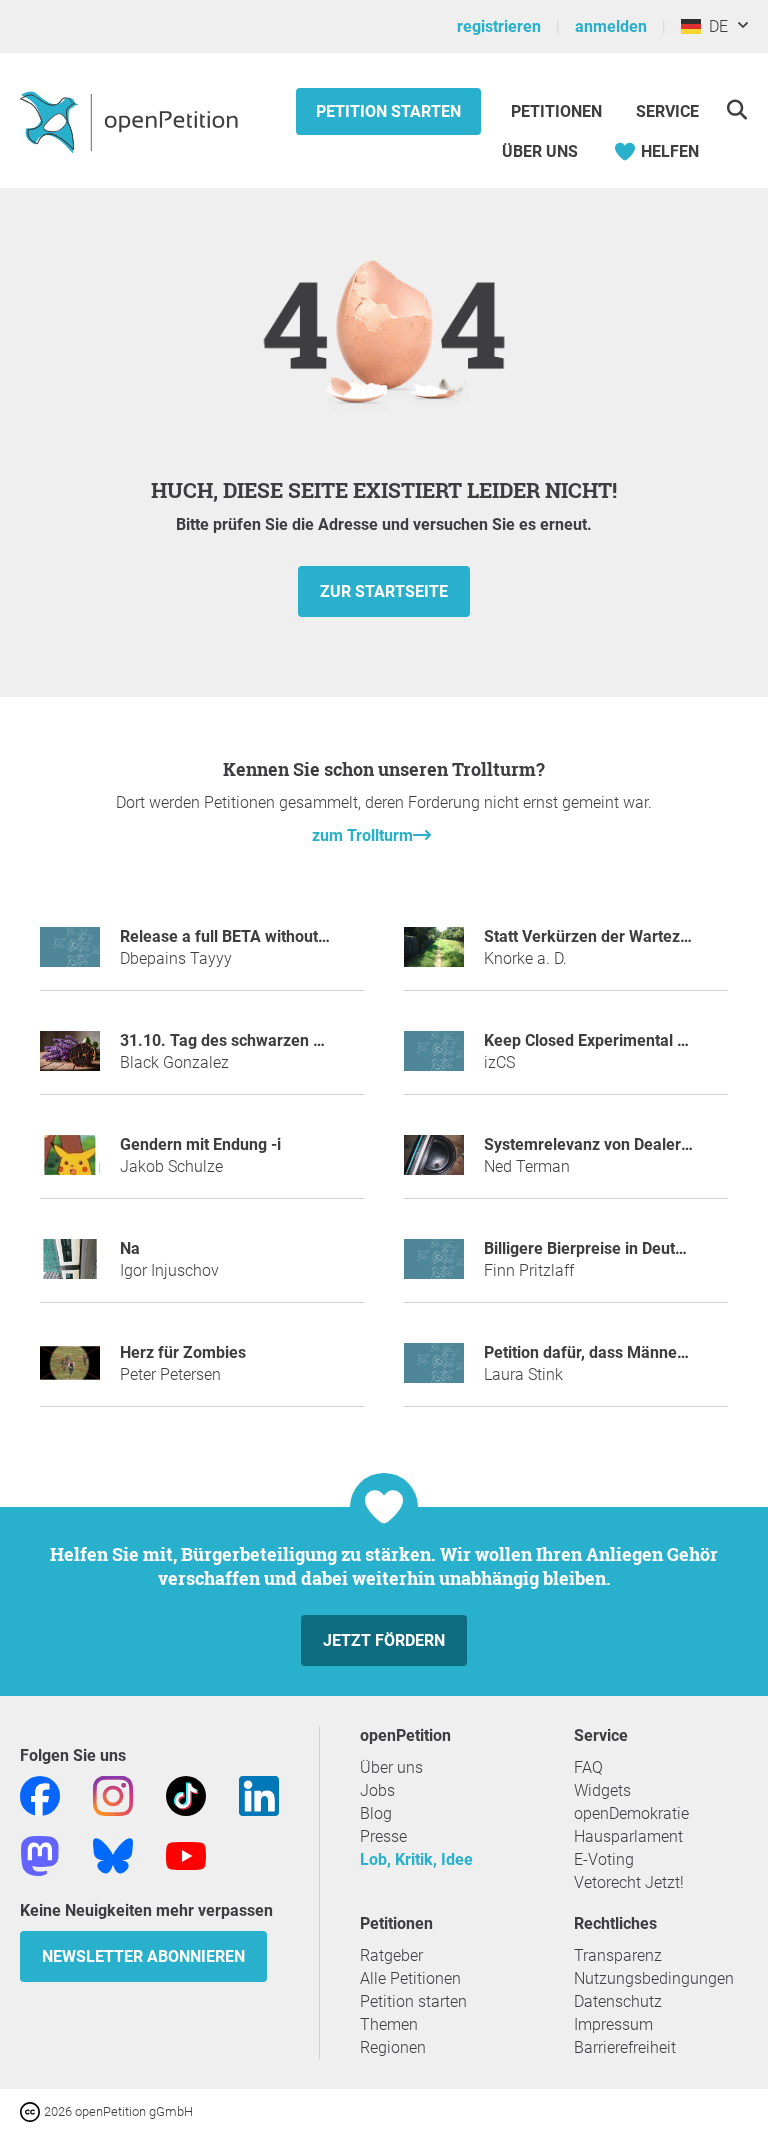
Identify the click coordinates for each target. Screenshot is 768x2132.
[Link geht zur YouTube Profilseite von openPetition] (186, 1855)
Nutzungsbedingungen (654, 1978)
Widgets (602, 1790)
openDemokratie (631, 1813)
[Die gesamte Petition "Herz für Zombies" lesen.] (70, 1371)
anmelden (611, 26)
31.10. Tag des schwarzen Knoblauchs (258, 1040)
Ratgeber (391, 1955)
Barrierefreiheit (625, 2047)
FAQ (588, 1767)
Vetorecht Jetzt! (629, 1882)
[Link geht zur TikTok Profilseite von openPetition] (186, 1795)
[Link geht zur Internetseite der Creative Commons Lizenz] (32, 2110)
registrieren (499, 26)
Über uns (391, 1767)
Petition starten (388, 111)
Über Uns (540, 151)
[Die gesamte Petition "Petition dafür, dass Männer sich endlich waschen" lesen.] (434, 1371)
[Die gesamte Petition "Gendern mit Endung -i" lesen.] (70, 1163)
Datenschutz (618, 2001)
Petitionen (558, 111)
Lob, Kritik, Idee (416, 1859)
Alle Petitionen (410, 1978)
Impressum (613, 2024)
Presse (383, 1836)
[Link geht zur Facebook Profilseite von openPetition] (40, 1795)
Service (667, 111)
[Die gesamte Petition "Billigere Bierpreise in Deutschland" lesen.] (434, 1267)
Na (130, 1248)
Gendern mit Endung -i (200, 1144)
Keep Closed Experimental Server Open (625, 1040)
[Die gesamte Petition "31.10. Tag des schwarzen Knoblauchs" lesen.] (70, 1059)
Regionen (393, 2047)
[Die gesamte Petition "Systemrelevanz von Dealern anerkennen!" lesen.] (434, 1163)
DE (714, 26)
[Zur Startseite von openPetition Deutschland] (131, 121)
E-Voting (604, 1859)
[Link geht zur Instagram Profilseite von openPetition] (113, 1795)
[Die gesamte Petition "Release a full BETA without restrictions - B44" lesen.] (70, 955)
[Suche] (736, 109)
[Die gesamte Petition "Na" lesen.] (70, 1267)
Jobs (377, 1790)
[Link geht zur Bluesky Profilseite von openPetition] (113, 1855)
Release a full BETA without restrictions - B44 (282, 936)
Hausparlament (628, 1836)
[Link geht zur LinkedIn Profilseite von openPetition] (259, 1795)
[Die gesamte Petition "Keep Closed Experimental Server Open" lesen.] (434, 1059)
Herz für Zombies (183, 1352)
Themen (389, 2024)
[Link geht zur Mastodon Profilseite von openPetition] (40, 1855)
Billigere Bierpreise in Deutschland (607, 1248)
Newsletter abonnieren (143, 1956)
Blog (376, 1813)
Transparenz (618, 1955)
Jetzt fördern (384, 1640)
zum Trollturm (362, 835)
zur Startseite (384, 591)
